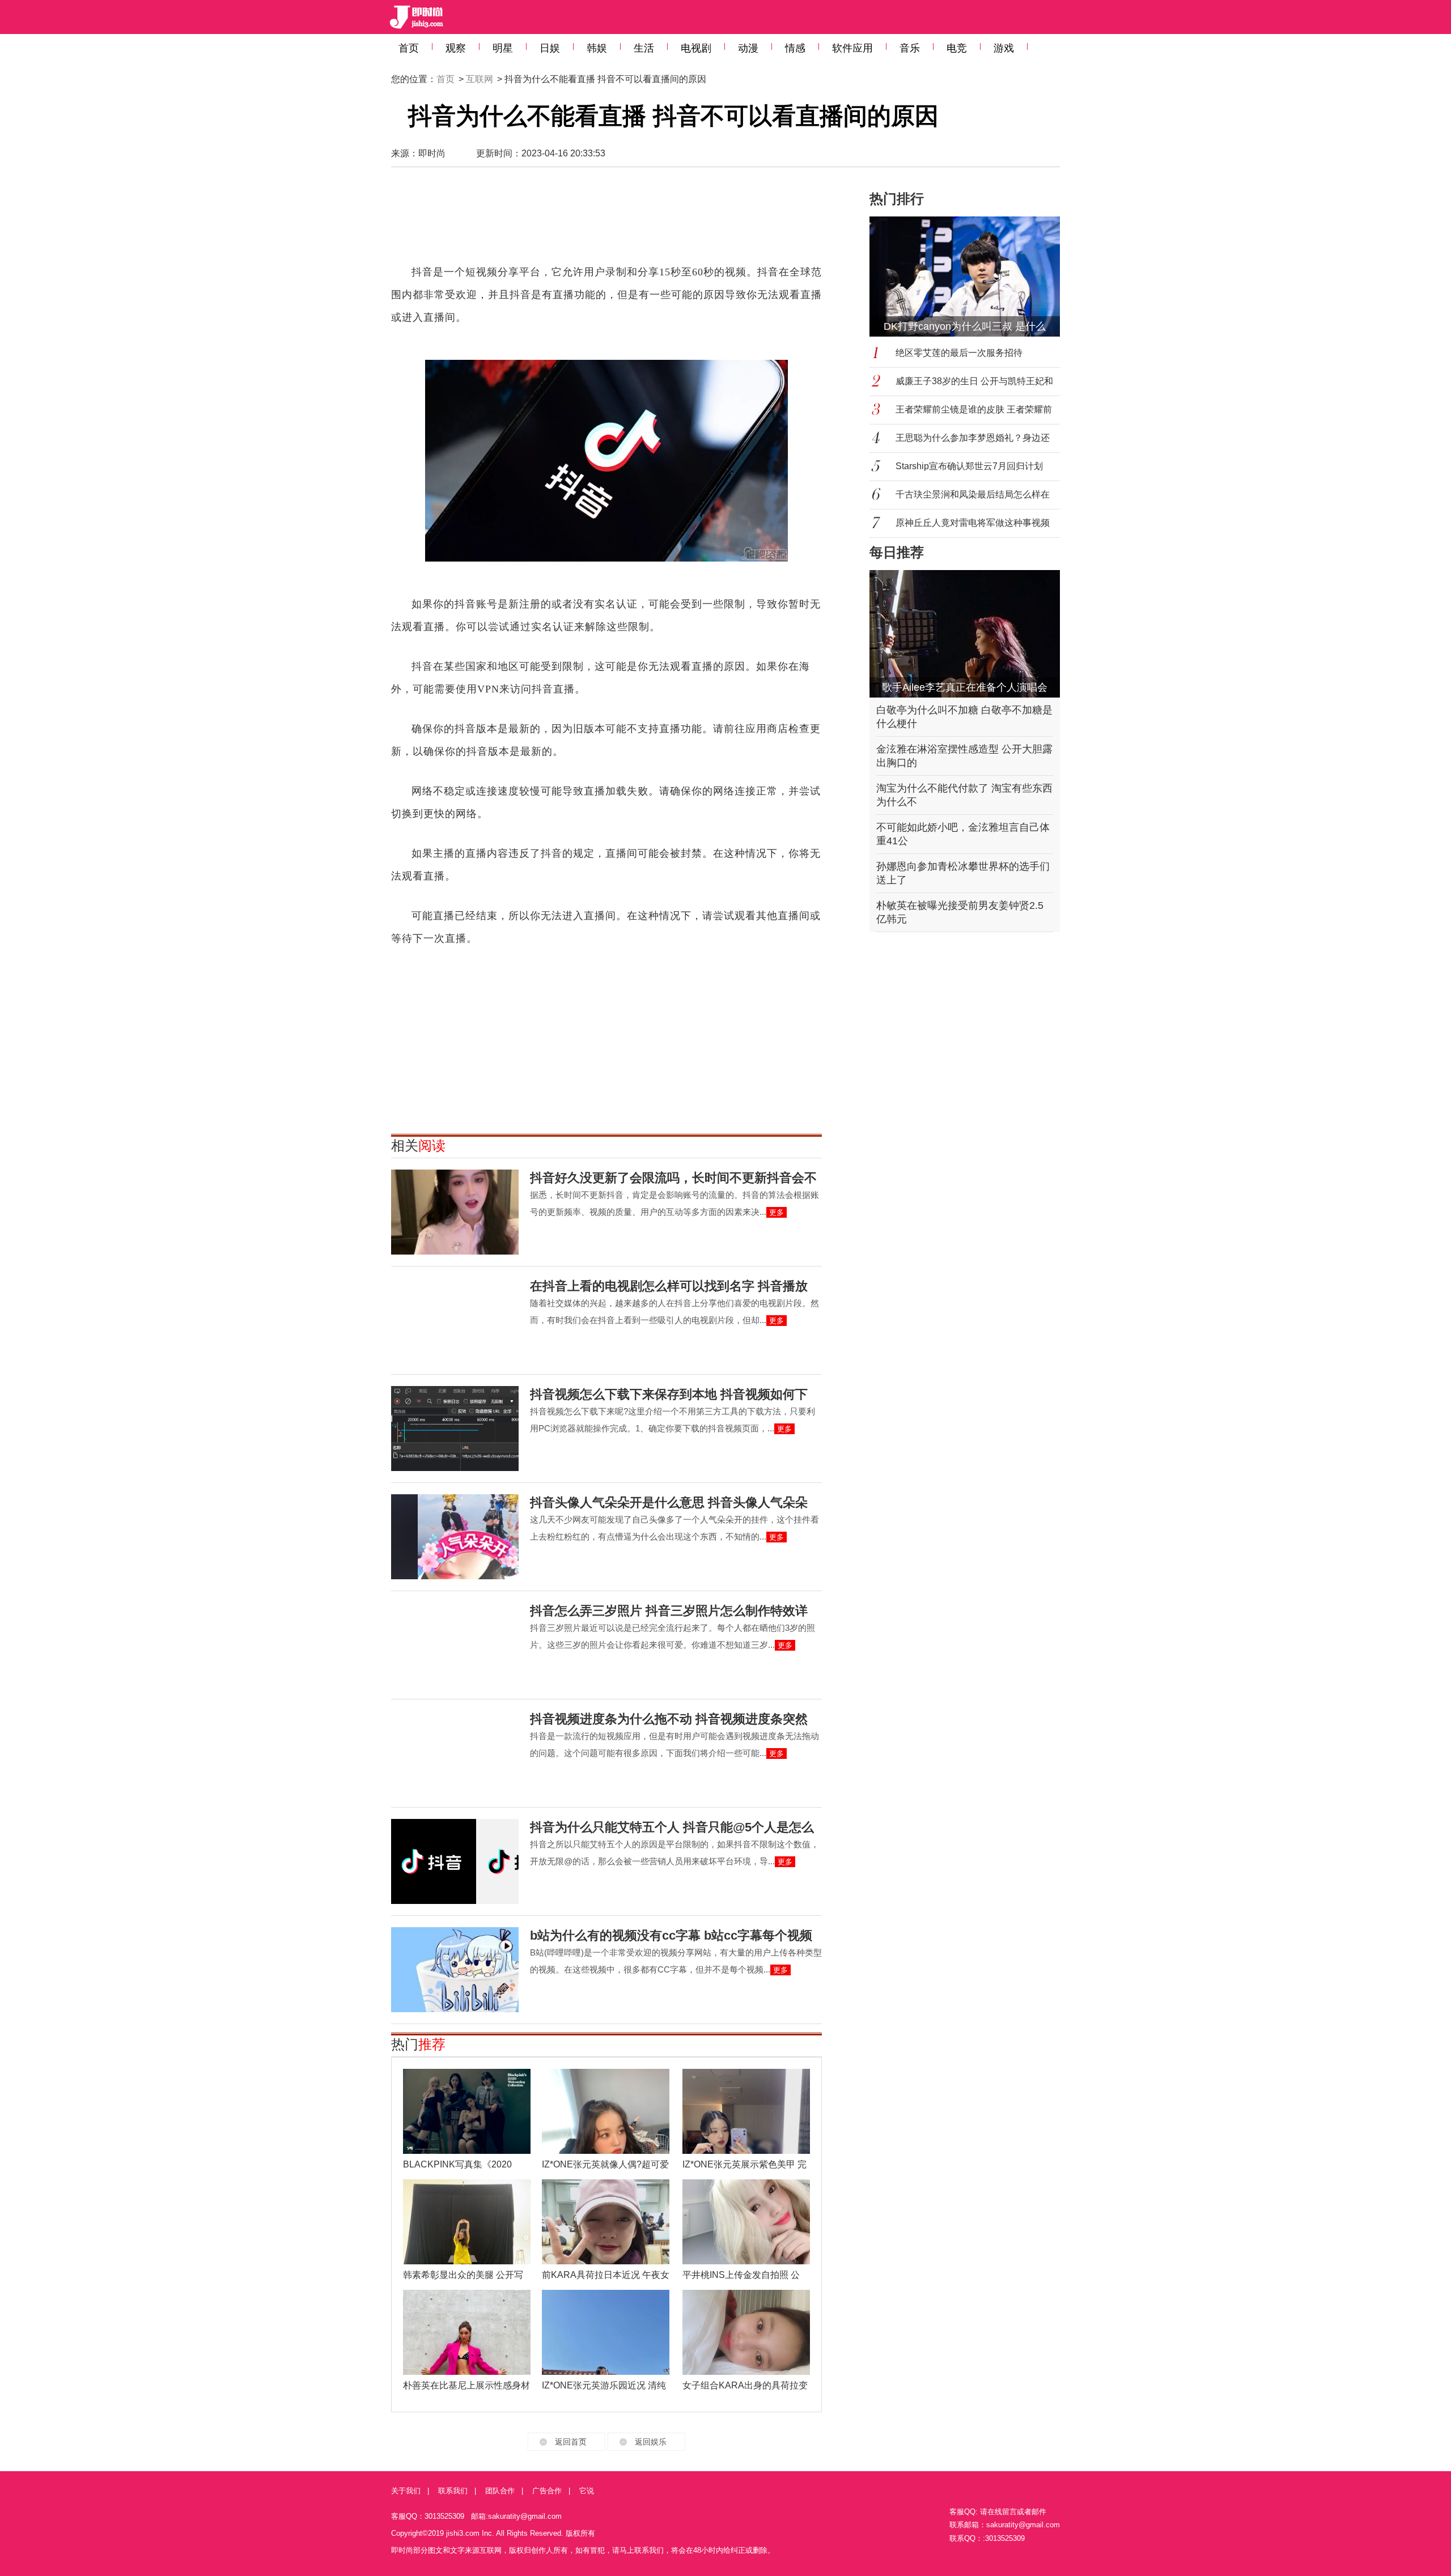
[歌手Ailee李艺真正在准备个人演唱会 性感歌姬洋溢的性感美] (965, 634)
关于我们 (406, 2491)
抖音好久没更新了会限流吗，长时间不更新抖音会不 (673, 1178)
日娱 (550, 48)
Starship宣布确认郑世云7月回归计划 (969, 466)
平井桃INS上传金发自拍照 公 (741, 2275)
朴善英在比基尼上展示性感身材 (466, 2385)
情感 (795, 48)
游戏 (1004, 48)
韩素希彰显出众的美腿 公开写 (463, 2275)
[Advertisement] (606, 221)
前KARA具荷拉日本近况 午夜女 (606, 2275)
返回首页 (571, 2442)
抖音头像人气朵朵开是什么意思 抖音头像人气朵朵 (669, 1502)
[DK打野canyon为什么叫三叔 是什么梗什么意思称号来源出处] (971, 277)
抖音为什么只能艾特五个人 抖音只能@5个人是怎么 (672, 1827)
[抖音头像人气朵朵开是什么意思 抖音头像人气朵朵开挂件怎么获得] (455, 1537)
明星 (503, 48)
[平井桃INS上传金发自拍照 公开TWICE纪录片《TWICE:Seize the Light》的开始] (746, 2222)
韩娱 (597, 48)
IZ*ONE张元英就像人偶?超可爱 (605, 2164)
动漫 (748, 48)
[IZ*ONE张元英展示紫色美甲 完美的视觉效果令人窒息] (746, 2111)
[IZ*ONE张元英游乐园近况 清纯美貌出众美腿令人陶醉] (606, 2332)
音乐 (910, 48)
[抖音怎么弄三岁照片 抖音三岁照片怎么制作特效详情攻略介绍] (455, 1645)
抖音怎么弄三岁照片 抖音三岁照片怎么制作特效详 (669, 1611)
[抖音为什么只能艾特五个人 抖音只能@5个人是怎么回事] (455, 1861)
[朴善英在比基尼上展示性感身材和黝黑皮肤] (467, 2332)
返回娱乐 (651, 2442)
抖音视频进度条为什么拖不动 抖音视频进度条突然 (669, 1719)
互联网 (480, 79)
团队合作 (500, 2491)
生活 (644, 48)
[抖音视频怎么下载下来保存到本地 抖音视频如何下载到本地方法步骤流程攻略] (455, 1429)
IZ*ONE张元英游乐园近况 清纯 (604, 2385)
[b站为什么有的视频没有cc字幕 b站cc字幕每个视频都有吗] (455, 1970)
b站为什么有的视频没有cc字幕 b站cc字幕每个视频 (671, 1935)
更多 (777, 1212)
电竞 (957, 48)
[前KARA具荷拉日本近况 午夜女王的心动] (606, 2222)
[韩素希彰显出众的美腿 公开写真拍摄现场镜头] (467, 2222)
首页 (409, 48)
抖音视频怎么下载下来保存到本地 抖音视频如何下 (669, 1394)
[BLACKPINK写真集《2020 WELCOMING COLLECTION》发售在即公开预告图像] (467, 2111)
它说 (587, 2491)
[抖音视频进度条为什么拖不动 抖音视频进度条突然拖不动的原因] (455, 1753)
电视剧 (696, 48)
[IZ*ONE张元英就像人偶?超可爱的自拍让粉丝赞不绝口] (606, 2111)
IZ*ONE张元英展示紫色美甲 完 (744, 2164)
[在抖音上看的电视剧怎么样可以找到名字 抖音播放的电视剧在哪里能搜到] (455, 1320)
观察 (456, 48)
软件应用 (852, 48)
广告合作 (547, 2491)
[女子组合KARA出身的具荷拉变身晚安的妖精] (746, 2332)
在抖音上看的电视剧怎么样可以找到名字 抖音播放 (669, 1286)
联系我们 (453, 2491)
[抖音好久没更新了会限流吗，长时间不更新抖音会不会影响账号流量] (455, 1212)
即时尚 (432, 153)
